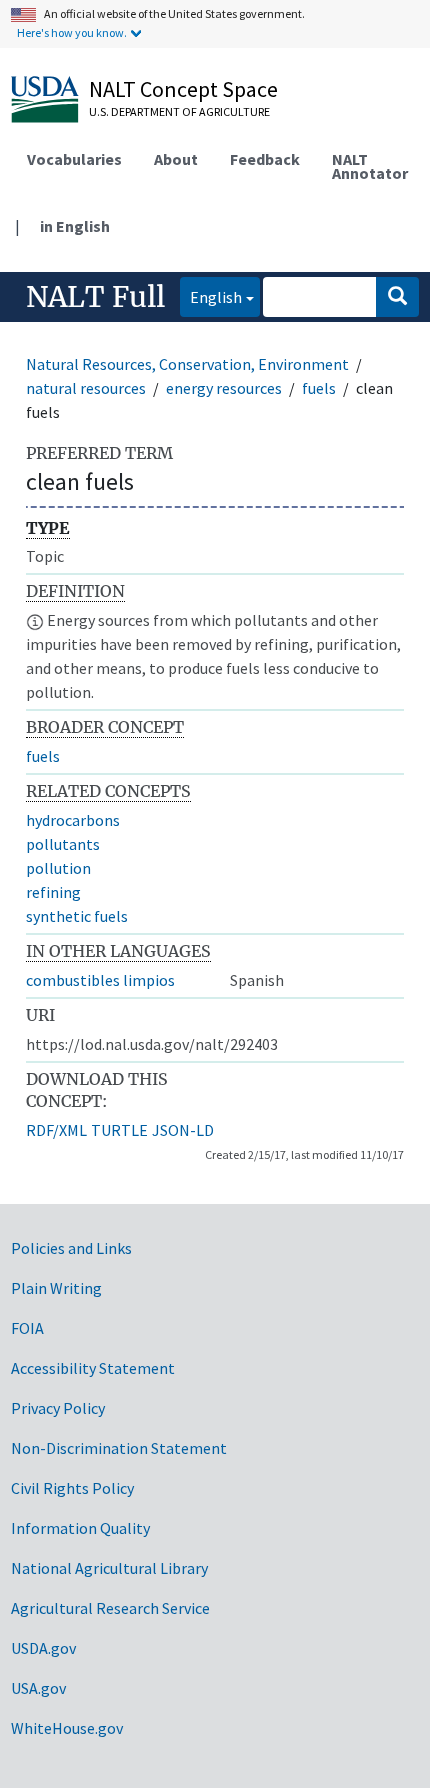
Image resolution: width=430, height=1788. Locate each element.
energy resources (224, 388)
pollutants (63, 844)
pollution (58, 868)
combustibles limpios (100, 980)
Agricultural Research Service (110, 1608)
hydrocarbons (73, 820)
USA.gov (38, 1688)
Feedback (265, 159)
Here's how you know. (72, 32)
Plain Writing (56, 1288)
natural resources (86, 388)
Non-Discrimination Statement (119, 1448)
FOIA (27, 1328)
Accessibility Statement (93, 1368)
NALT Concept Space (183, 89)
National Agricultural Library (109, 1568)
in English (75, 226)
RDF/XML (56, 1130)
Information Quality (80, 1528)
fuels (319, 388)
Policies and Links (71, 1248)
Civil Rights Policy (72, 1488)
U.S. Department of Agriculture (179, 111)
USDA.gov (43, 1648)
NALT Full (95, 297)
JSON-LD (183, 1130)
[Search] (397, 297)
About (176, 159)
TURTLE (119, 1130)
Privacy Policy (58, 1408)
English (211, 296)
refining (53, 892)
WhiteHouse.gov (67, 1728)
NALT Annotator (370, 166)
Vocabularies (74, 159)
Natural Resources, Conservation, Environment (187, 364)
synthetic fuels (77, 916)
